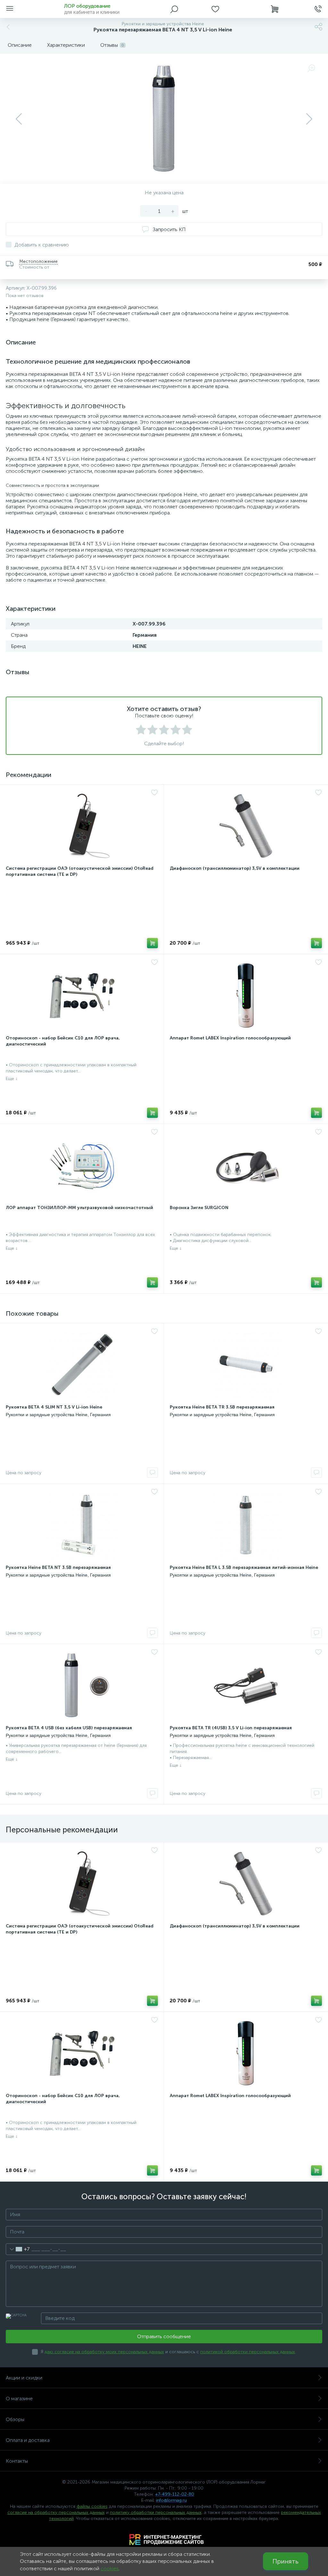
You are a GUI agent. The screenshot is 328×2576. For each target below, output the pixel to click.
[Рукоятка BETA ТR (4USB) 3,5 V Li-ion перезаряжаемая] (246, 1685)
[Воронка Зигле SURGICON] (246, 1165)
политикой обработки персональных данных (248, 2352)
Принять (286, 2561)
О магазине (19, 2398)
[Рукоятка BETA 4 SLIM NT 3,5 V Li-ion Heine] (82, 1365)
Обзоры (15, 2419)
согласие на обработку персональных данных (56, 2512)
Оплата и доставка (28, 2440)
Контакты (17, 2461)
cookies (110, 2568)
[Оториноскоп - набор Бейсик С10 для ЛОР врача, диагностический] (82, 996)
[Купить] (152, 943)
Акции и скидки (24, 2378)
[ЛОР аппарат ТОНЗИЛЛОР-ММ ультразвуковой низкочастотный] (82, 1165)
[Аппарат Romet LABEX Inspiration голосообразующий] (246, 996)
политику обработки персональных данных (156, 2512)
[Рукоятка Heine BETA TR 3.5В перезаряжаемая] (246, 1365)
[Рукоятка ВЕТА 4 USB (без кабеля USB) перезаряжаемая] (82, 1685)
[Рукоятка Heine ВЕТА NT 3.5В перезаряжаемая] (82, 1525)
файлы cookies (92, 2506)
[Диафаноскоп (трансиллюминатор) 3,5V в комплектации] (246, 826)
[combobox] (18, 2249)
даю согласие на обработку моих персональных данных (104, 2352)
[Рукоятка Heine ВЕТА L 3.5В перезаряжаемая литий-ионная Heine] (246, 1525)
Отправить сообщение (164, 2336)
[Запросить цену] (152, 1473)
